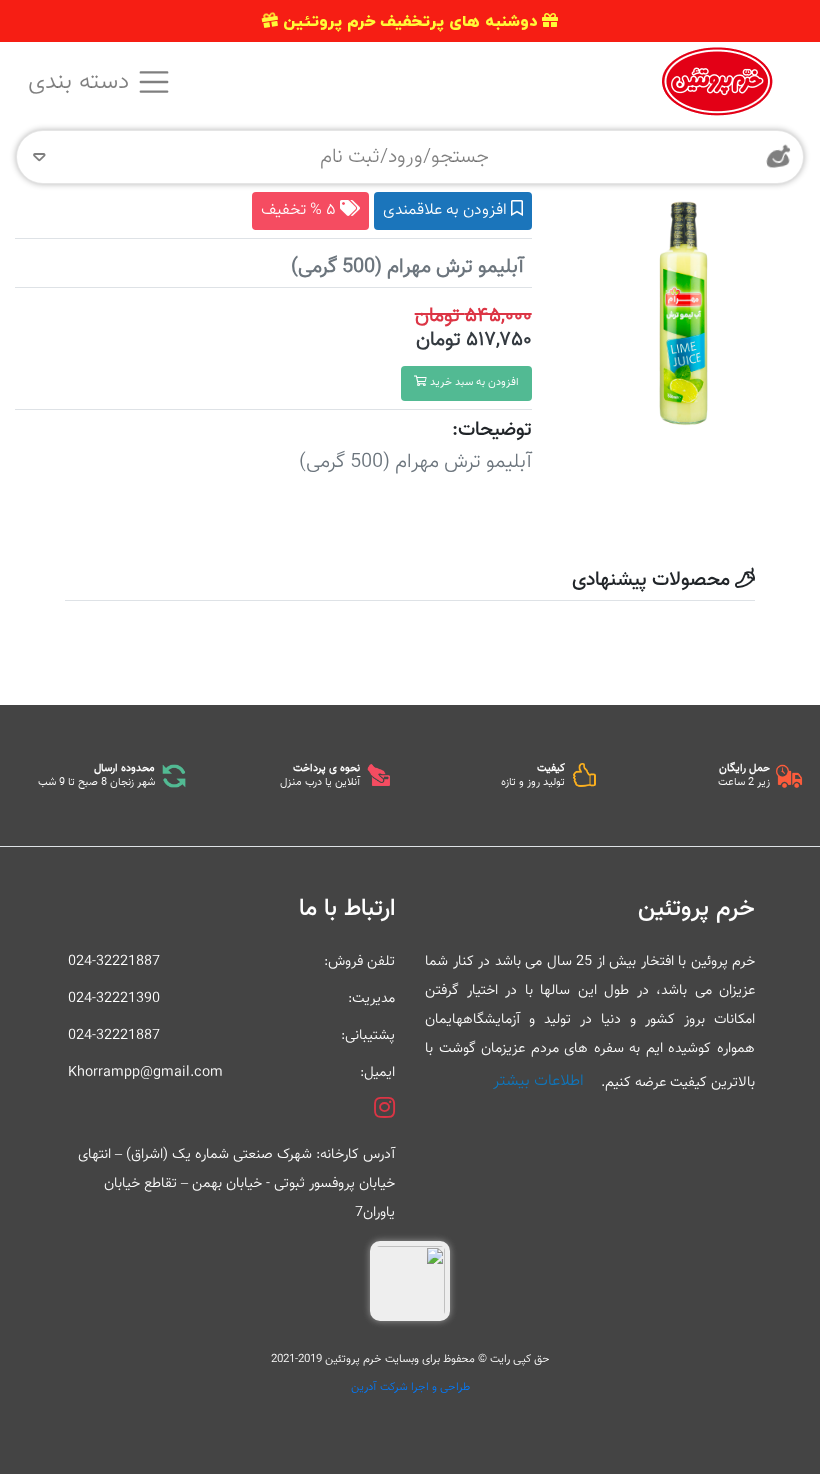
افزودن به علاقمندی (447, 210)
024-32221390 (114, 998)
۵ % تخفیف (300, 210)
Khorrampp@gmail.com (145, 1072)
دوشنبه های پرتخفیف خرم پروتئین (410, 21)
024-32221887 (114, 961)
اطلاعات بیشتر (538, 1081)
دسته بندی (82, 82)
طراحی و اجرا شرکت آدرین (410, 1387)
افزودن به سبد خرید (473, 382)
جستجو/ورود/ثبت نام (404, 157)
